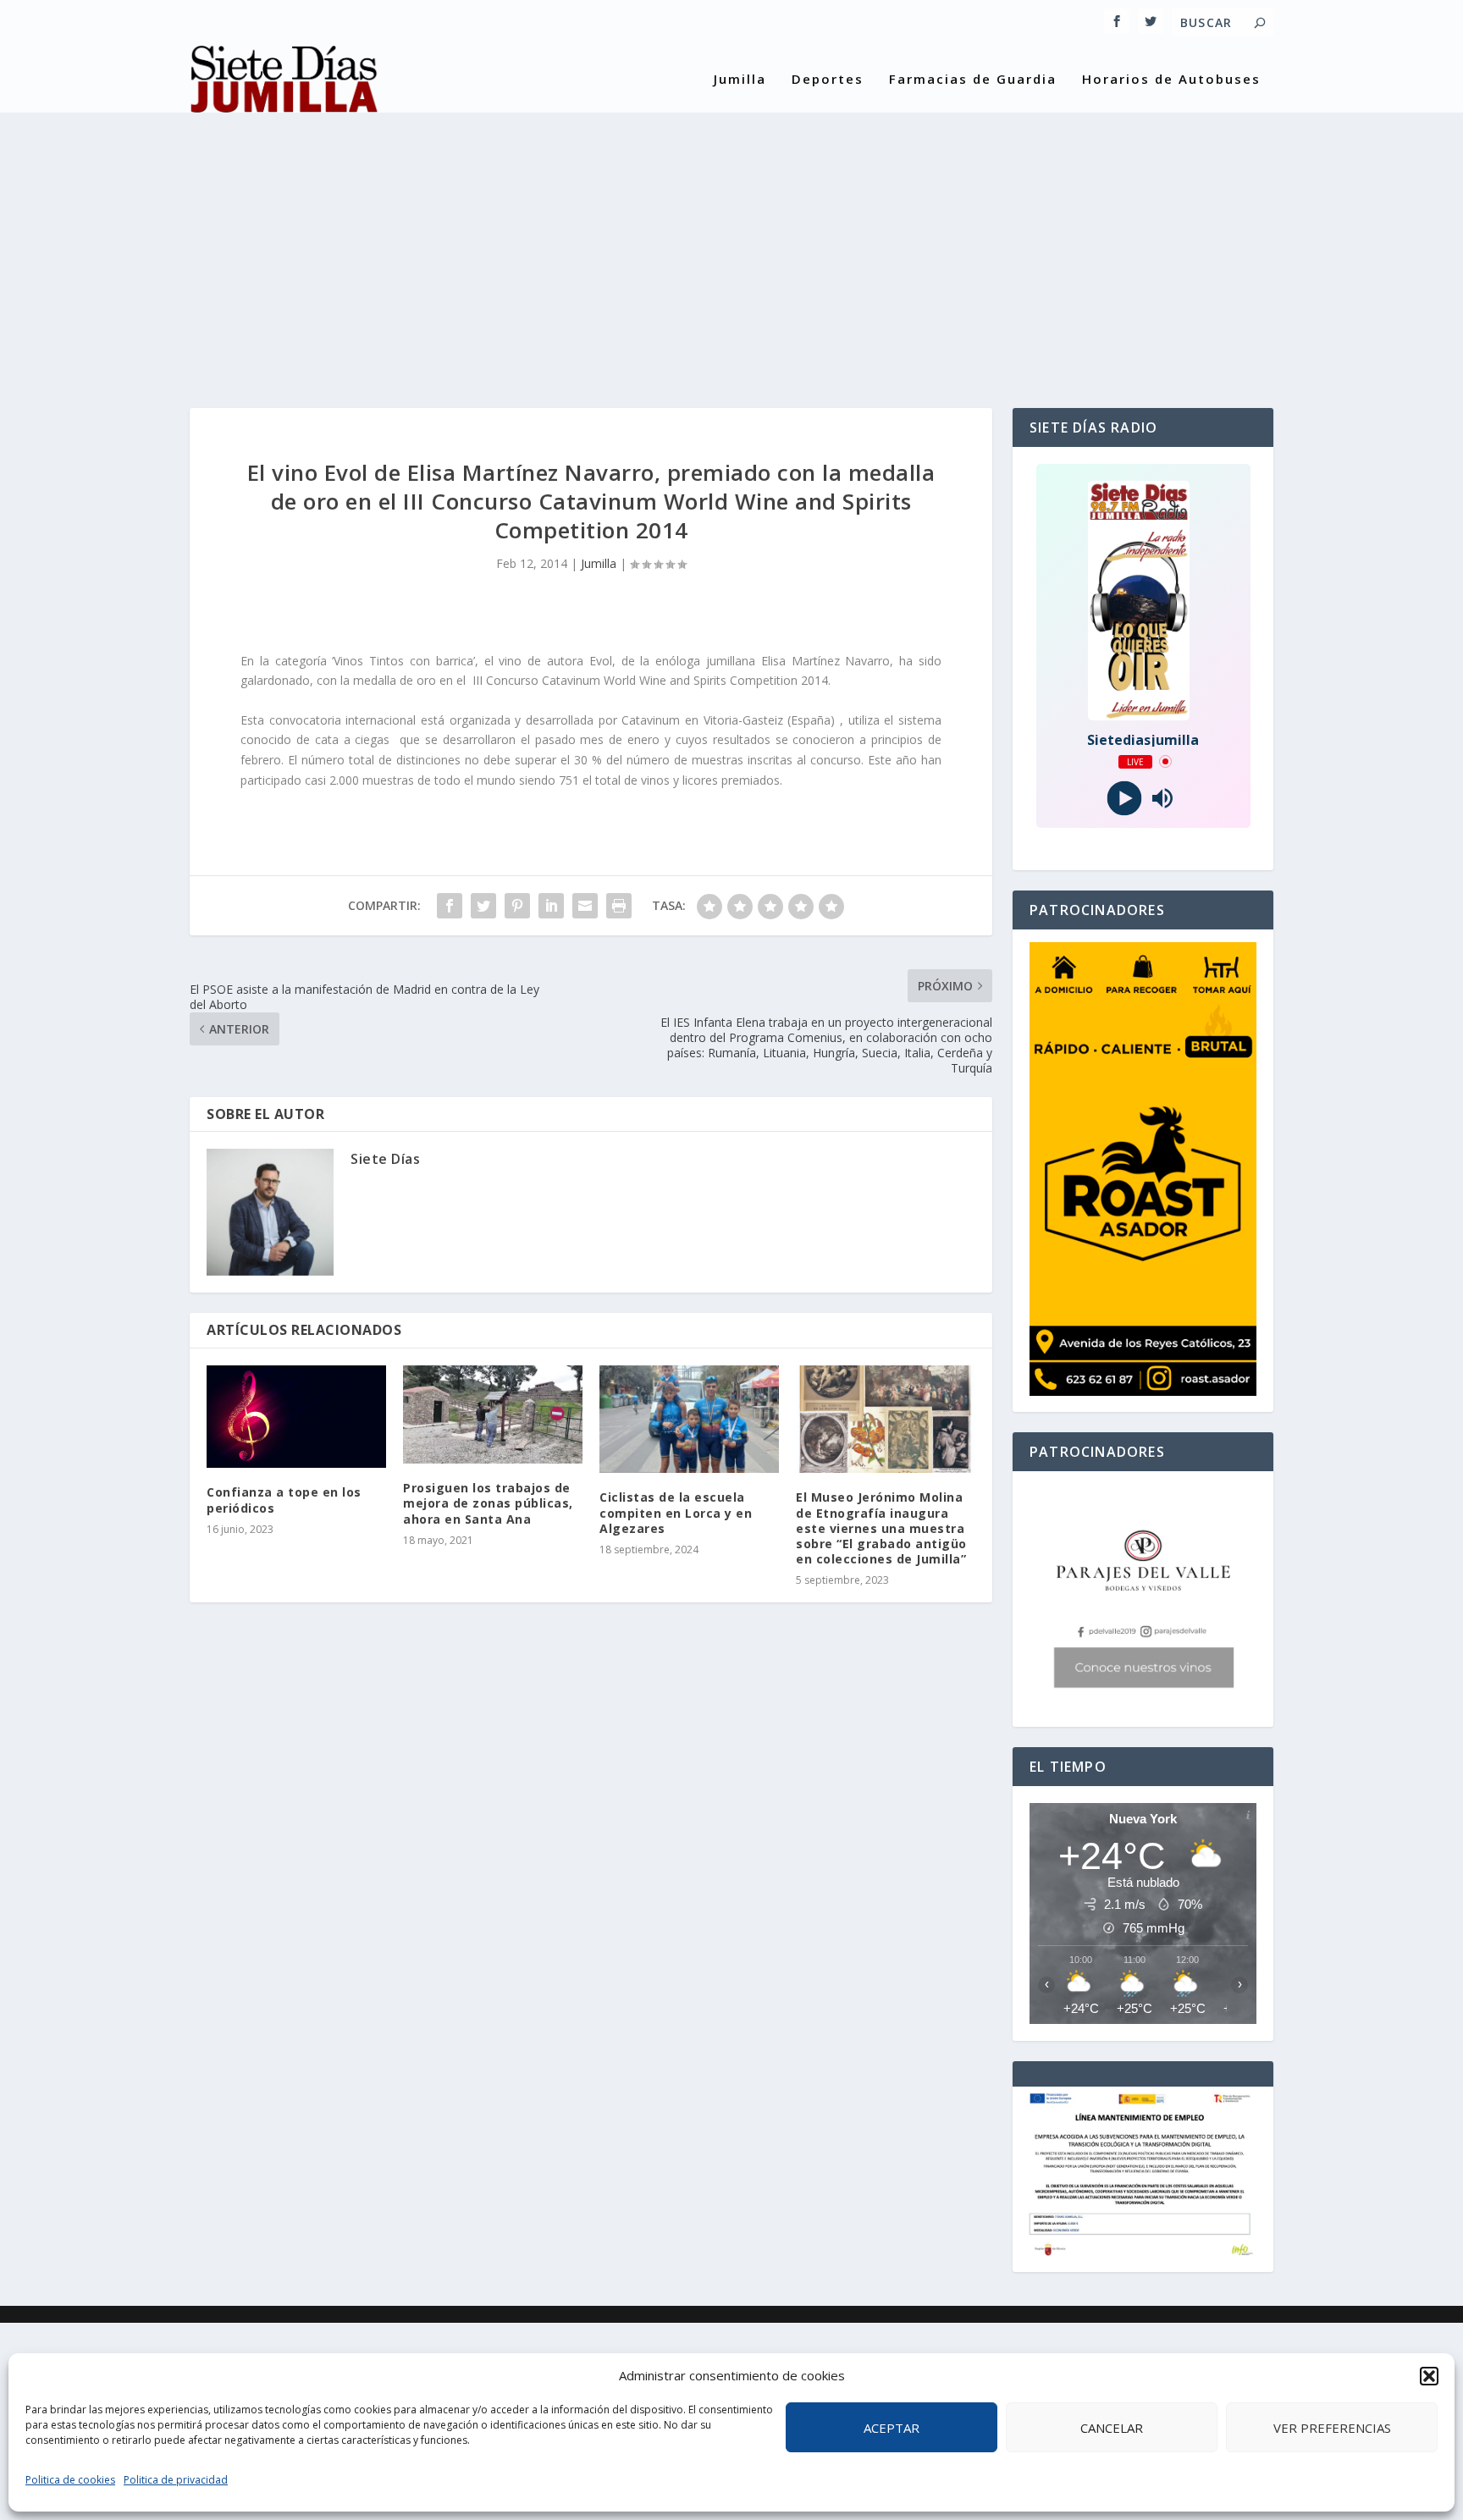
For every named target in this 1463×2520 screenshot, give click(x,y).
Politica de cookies (70, 2480)
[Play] (1124, 798)
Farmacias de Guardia (973, 80)
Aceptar (892, 2428)
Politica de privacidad (176, 2480)
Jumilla (740, 80)
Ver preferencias (1332, 2428)
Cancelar (1112, 2428)
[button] (1429, 2376)
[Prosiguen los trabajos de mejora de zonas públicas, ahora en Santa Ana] (493, 1414)
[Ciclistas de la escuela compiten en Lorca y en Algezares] (689, 1419)
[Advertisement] (731, 247)
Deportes (828, 80)
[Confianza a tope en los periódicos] (296, 1417)
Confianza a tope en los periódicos (284, 1500)
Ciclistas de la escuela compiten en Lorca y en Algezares (676, 1512)
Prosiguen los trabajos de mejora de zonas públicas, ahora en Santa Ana (488, 1503)
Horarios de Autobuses (1171, 80)
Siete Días (385, 1159)
